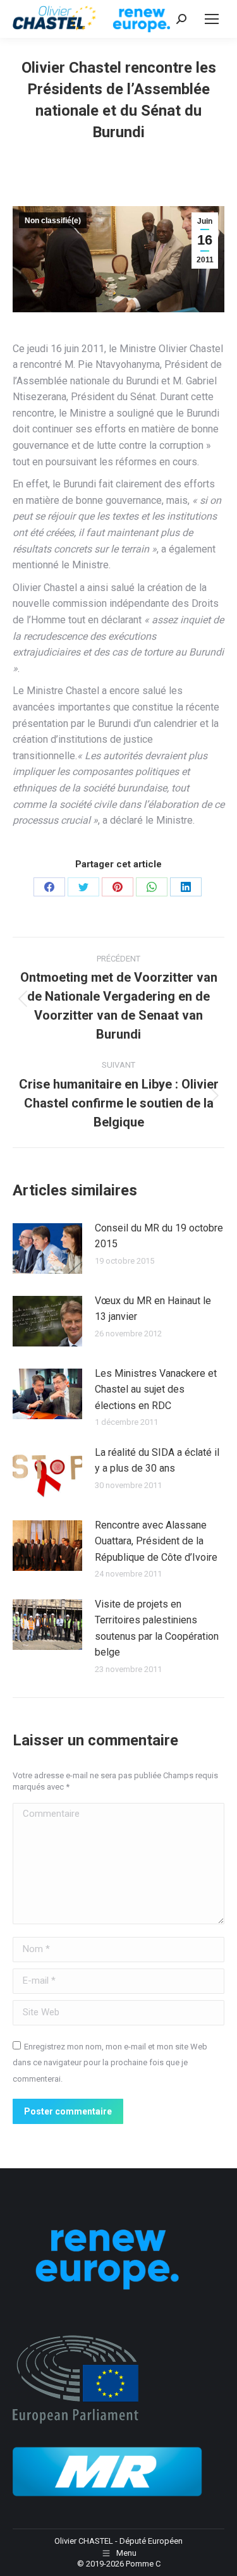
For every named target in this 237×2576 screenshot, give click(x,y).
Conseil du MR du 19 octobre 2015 (159, 1236)
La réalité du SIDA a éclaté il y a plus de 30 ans (157, 1461)
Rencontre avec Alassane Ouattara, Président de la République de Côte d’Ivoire (156, 1541)
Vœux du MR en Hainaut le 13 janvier (153, 1309)
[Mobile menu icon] (212, 19)
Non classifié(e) (53, 221)
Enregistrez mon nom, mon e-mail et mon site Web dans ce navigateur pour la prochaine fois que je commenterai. (110, 2063)
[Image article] (47, 1248)
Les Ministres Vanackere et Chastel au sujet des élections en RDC (156, 1389)
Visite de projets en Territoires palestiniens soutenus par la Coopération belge (157, 1628)
